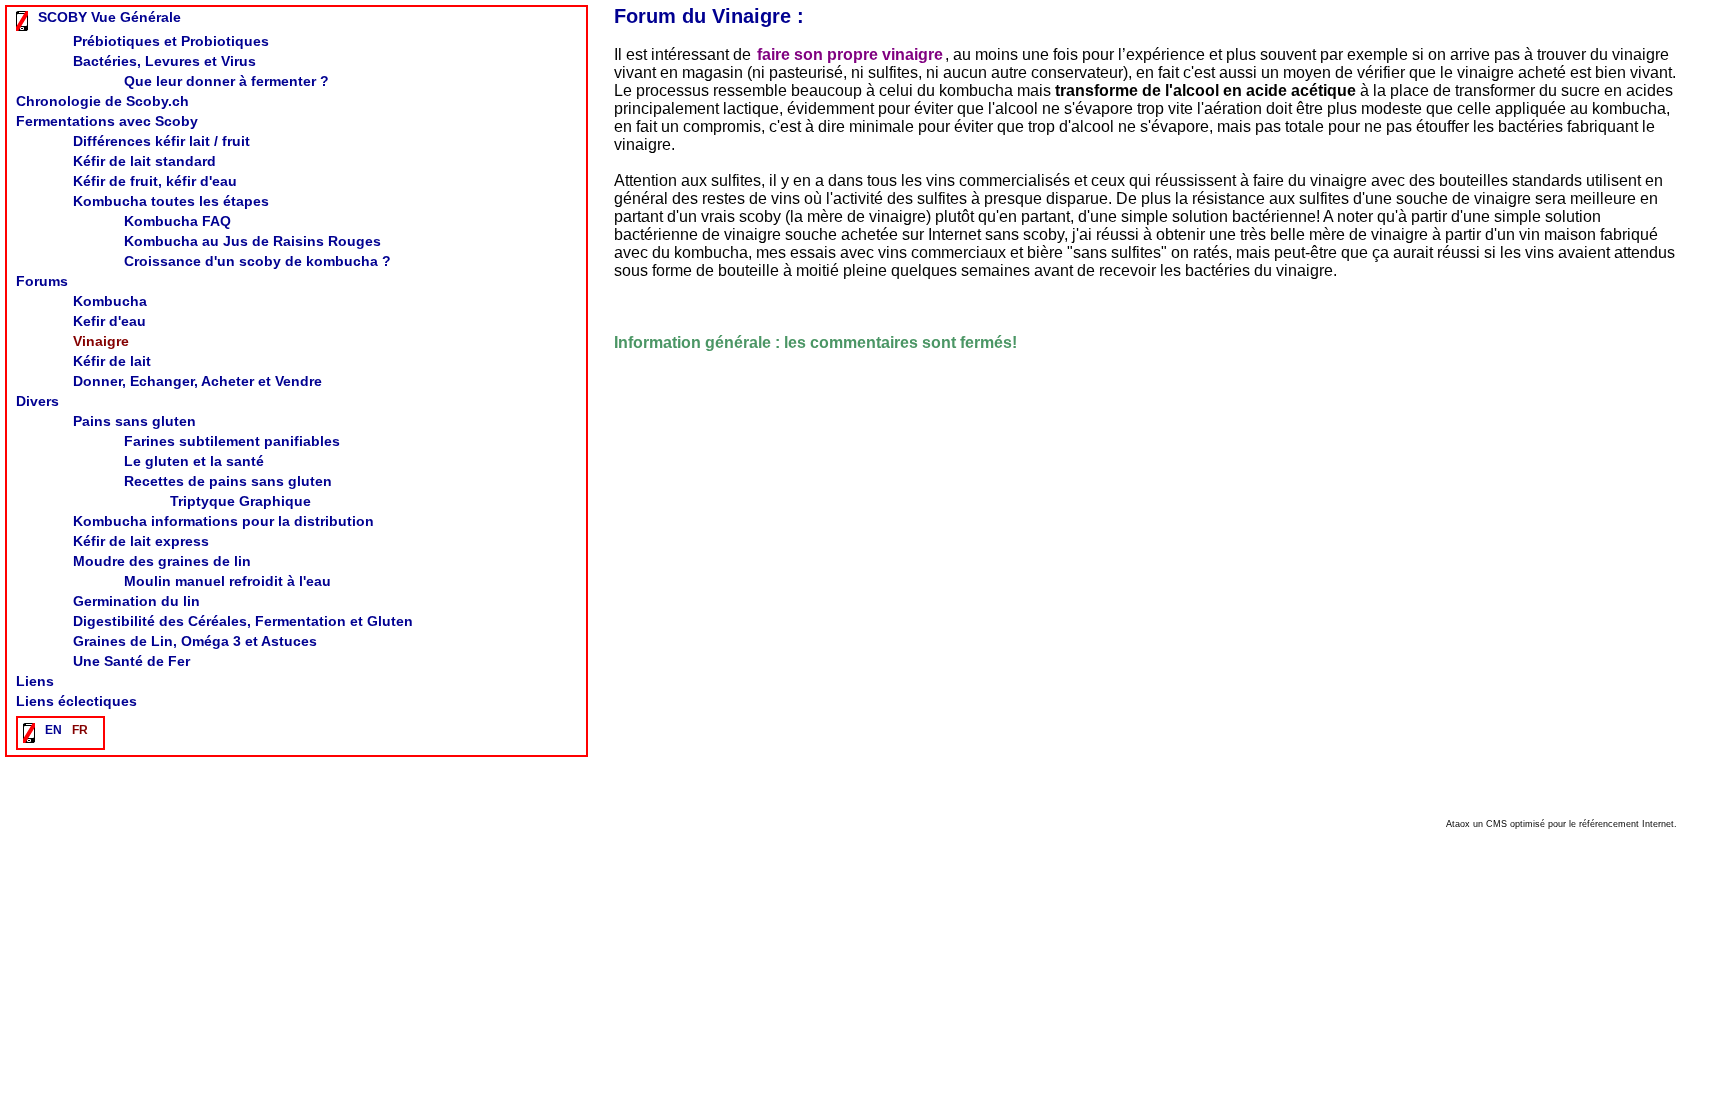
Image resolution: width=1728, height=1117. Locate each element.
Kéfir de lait (112, 361)
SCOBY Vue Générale (109, 17)
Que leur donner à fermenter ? (226, 81)
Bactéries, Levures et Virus (164, 61)
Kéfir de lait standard (144, 161)
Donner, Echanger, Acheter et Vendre (197, 381)
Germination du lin (136, 601)
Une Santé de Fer (131, 661)
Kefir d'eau (109, 321)
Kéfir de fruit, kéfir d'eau (155, 181)
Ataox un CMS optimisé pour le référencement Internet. (1561, 824)
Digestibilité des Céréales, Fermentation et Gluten (243, 621)
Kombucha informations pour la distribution (223, 521)
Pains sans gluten (134, 421)
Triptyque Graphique (240, 501)
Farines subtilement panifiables (232, 441)
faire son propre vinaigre (850, 54)
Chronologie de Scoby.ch (102, 101)
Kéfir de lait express (141, 541)
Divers (37, 401)
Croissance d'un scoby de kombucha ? (257, 261)
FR (80, 730)
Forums (42, 281)
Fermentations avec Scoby (107, 121)
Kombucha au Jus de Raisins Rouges (252, 241)
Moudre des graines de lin (162, 561)
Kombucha (110, 301)
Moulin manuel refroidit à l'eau (227, 581)
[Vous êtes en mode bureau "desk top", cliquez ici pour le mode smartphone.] (24, 20)
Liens (35, 681)
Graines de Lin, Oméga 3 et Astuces (195, 641)
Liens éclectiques (76, 701)
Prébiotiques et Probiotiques (171, 41)
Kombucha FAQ (177, 221)
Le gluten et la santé (194, 461)
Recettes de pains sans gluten (228, 481)
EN (53, 730)
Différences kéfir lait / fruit (161, 141)
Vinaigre (101, 341)
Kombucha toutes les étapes (171, 201)
